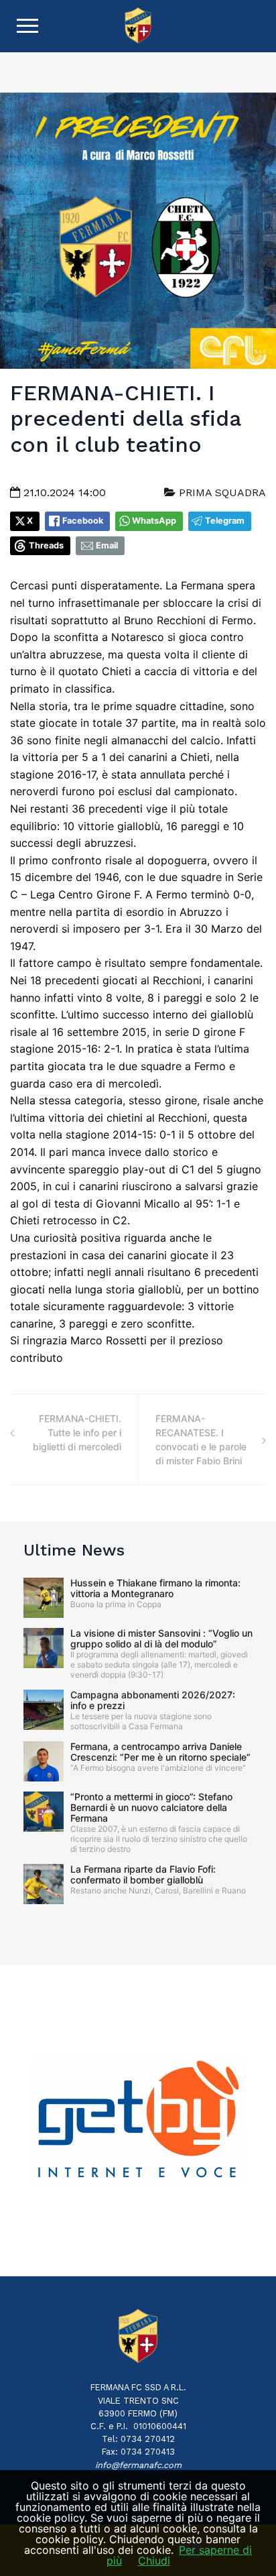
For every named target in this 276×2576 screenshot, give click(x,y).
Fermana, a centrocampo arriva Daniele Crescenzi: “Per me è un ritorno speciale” (160, 1752)
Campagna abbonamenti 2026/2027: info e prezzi (153, 1700)
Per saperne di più (180, 2555)
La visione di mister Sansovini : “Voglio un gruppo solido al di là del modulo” (161, 1638)
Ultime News (74, 1550)
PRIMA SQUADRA (221, 492)
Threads (46, 545)
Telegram (225, 521)
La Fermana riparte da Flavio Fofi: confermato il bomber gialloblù (143, 1874)
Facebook (83, 521)
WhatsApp (154, 521)
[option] (138, 2120)
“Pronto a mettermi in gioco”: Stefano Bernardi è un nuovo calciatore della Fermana (151, 1807)
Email (107, 545)
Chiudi (154, 2561)
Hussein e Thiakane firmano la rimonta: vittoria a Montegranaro (155, 1588)
